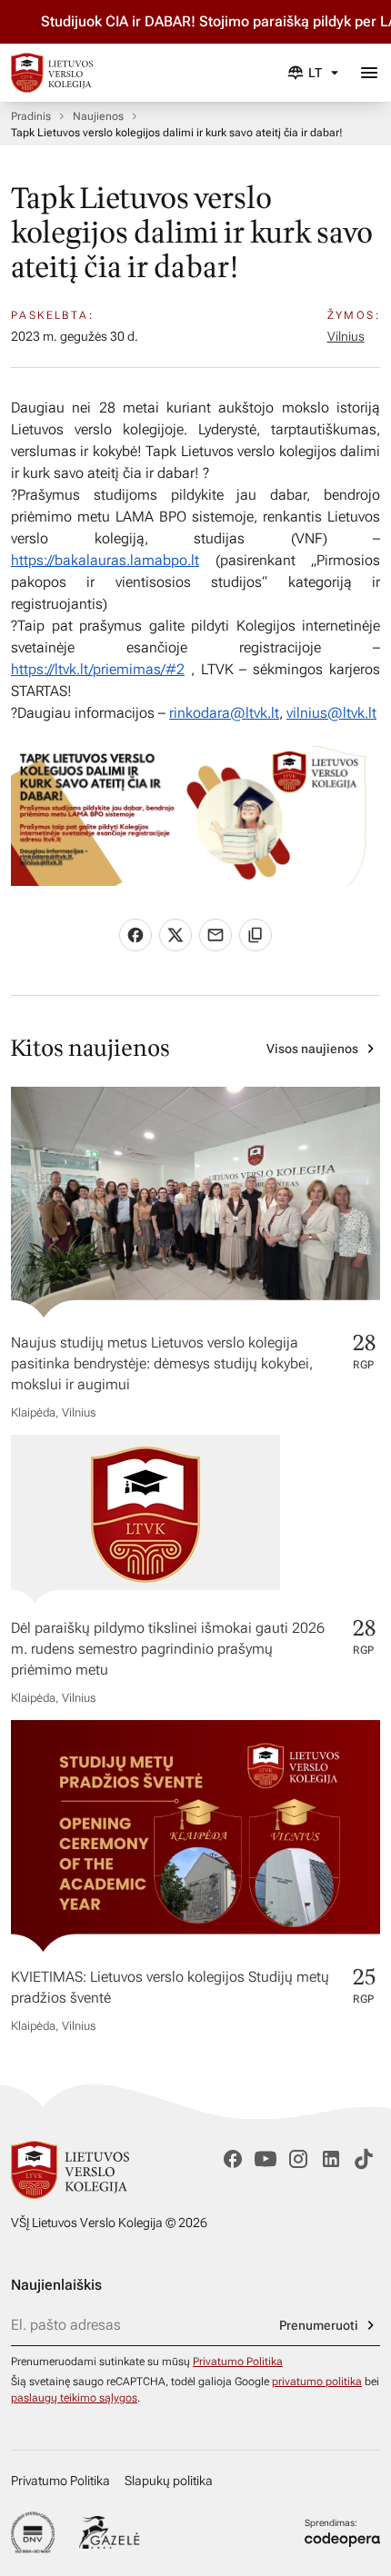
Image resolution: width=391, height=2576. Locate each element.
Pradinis (31, 116)
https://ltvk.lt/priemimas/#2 (98, 669)
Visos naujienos (312, 1049)
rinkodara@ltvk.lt (224, 713)
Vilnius (346, 336)
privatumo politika (317, 2382)
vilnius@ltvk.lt (331, 713)
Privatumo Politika (238, 2362)
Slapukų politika (169, 2481)
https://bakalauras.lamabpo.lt (105, 560)
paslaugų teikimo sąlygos (74, 2398)
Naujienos (98, 116)
